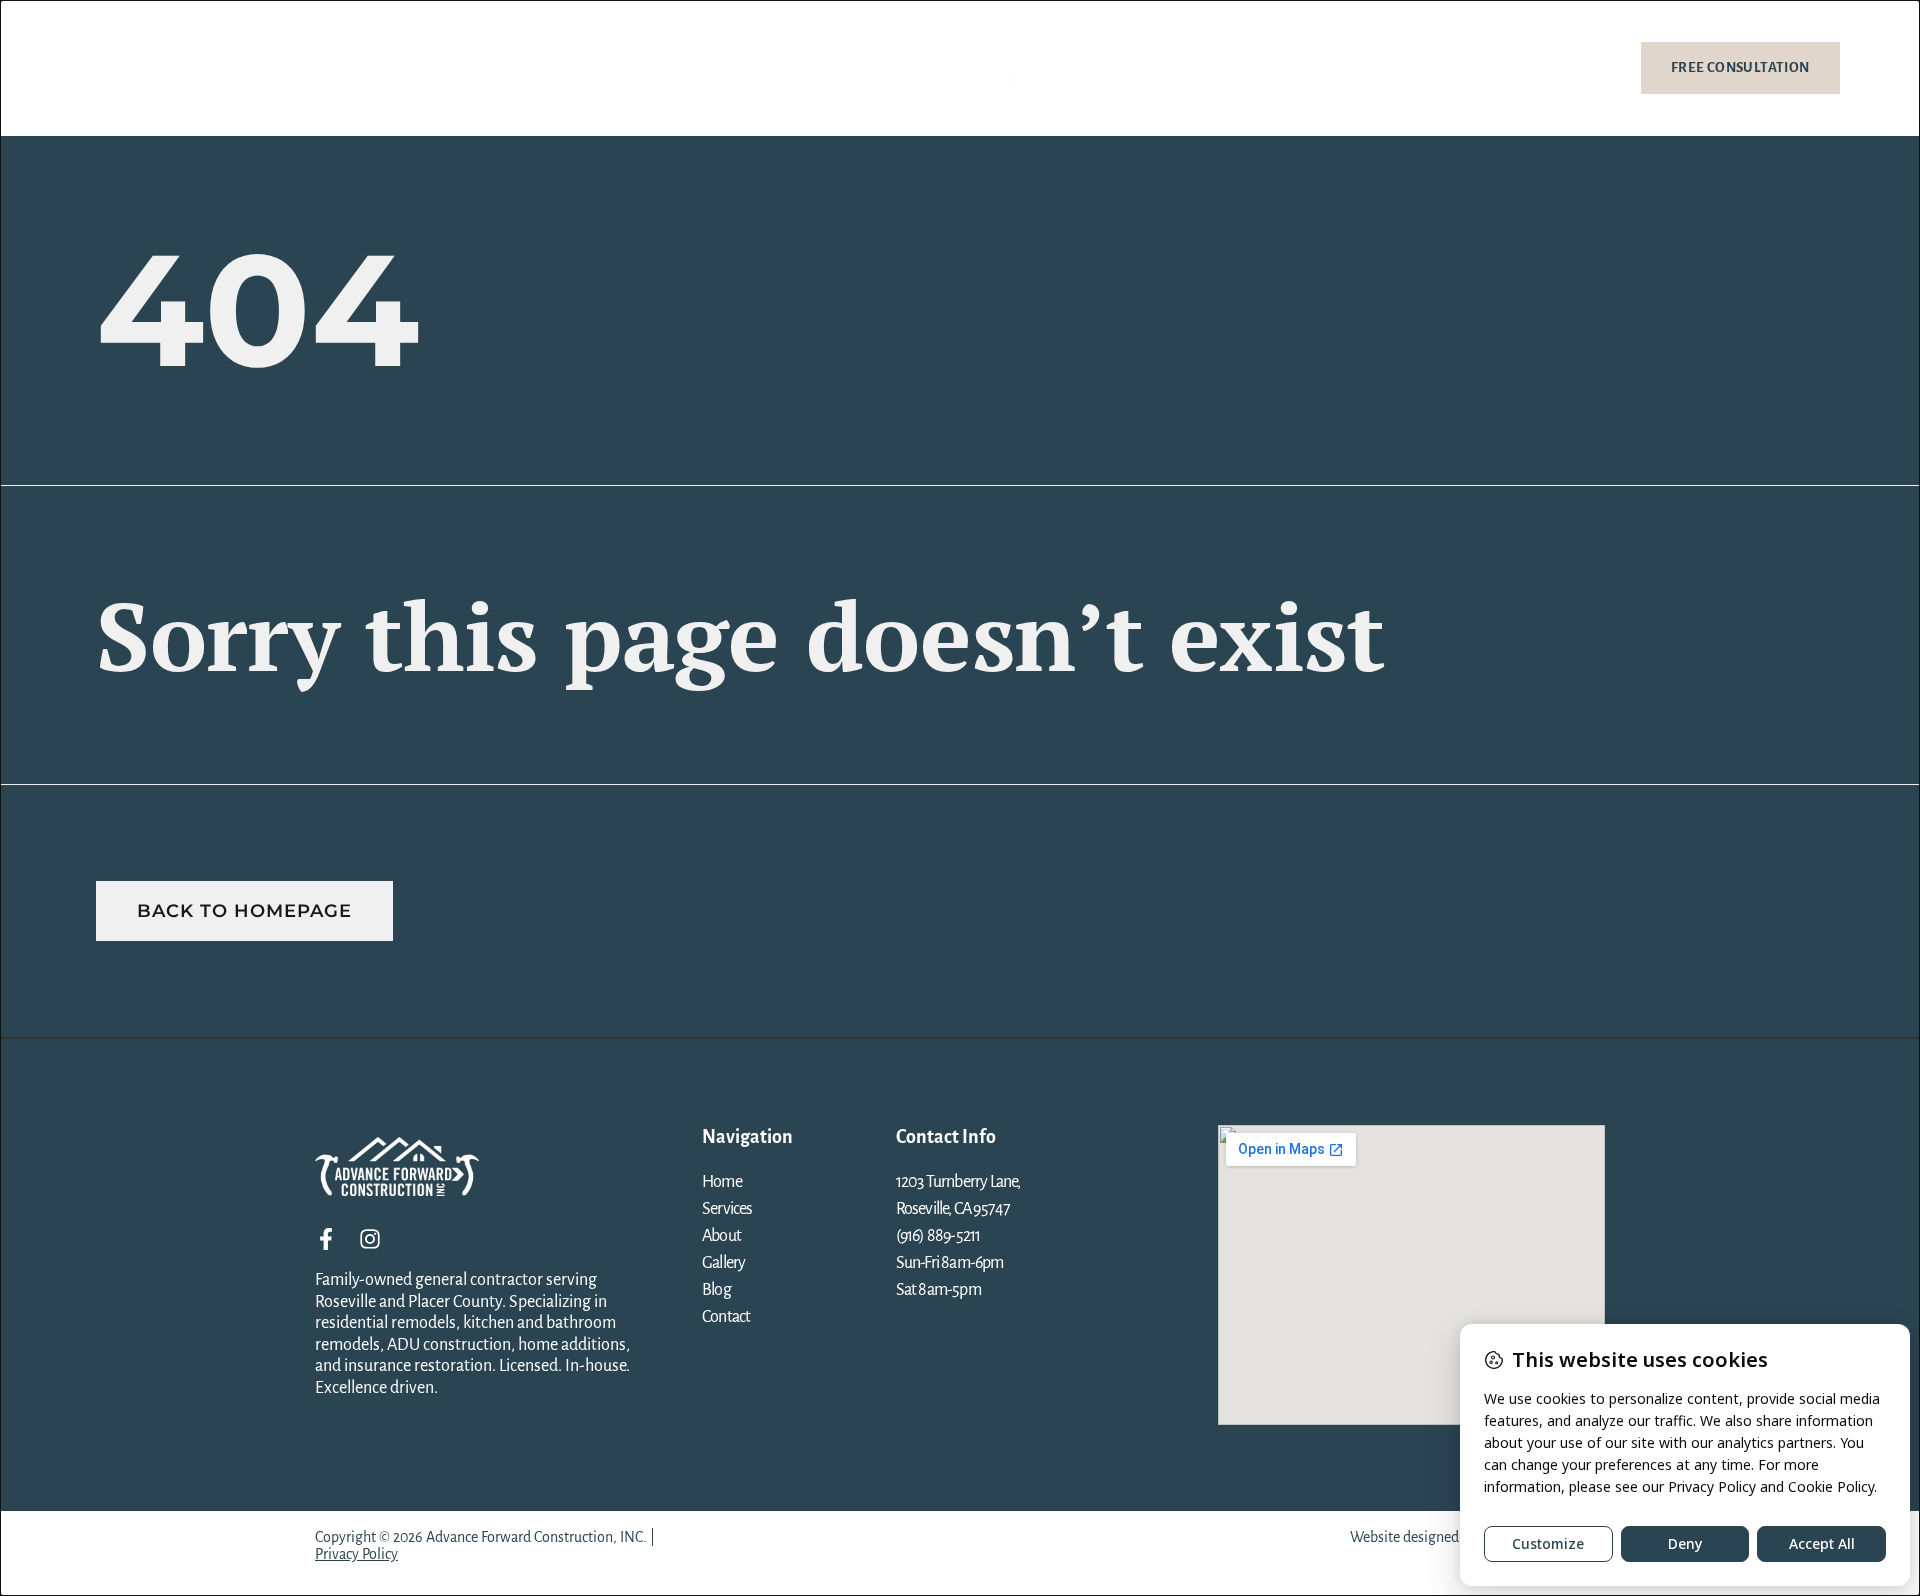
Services (168, 68)
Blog (373, 68)
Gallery (308, 68)
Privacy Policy (356, 1554)
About (239, 68)
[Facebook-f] (326, 1239)
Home (99, 68)
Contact (438, 68)
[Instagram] (370, 1239)
